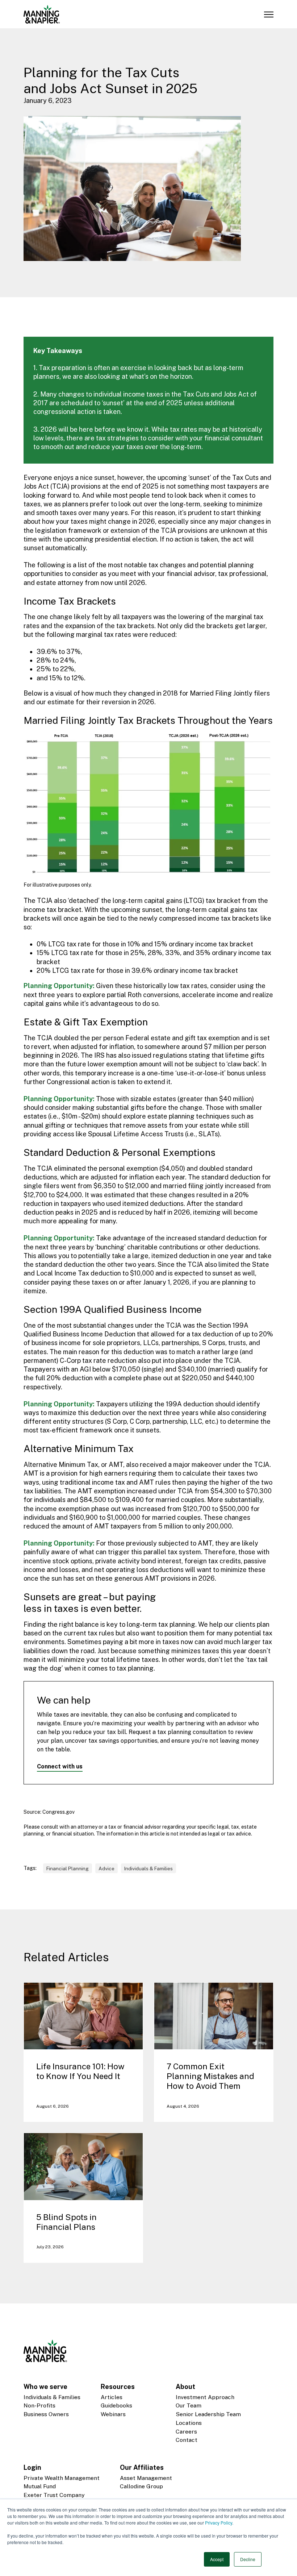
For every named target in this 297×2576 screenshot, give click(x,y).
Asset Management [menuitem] (146, 2478)
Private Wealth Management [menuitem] (62, 2478)
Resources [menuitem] (118, 2387)
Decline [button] (248, 2559)
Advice (106, 1868)
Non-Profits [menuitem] (39, 2405)
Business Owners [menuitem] (46, 2414)
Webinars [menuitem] (113, 2414)
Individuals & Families (148, 1868)
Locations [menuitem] (189, 2423)
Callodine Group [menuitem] (141, 2486)
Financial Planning (68, 1868)
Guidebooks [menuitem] (116, 2405)
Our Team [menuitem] (189, 2405)
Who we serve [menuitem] (45, 2387)
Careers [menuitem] (186, 2432)
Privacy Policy (219, 2523)
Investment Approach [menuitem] (205, 2397)
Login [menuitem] (32, 2467)
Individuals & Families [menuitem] (52, 2397)
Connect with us (60, 1766)
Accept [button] (217, 2559)
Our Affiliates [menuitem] (142, 2467)
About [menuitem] (185, 2387)
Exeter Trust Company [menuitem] (54, 2495)
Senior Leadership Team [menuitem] (208, 2414)
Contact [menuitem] (187, 2440)
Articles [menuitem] (112, 2397)
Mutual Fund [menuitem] (40, 2486)
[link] (42, 14)
